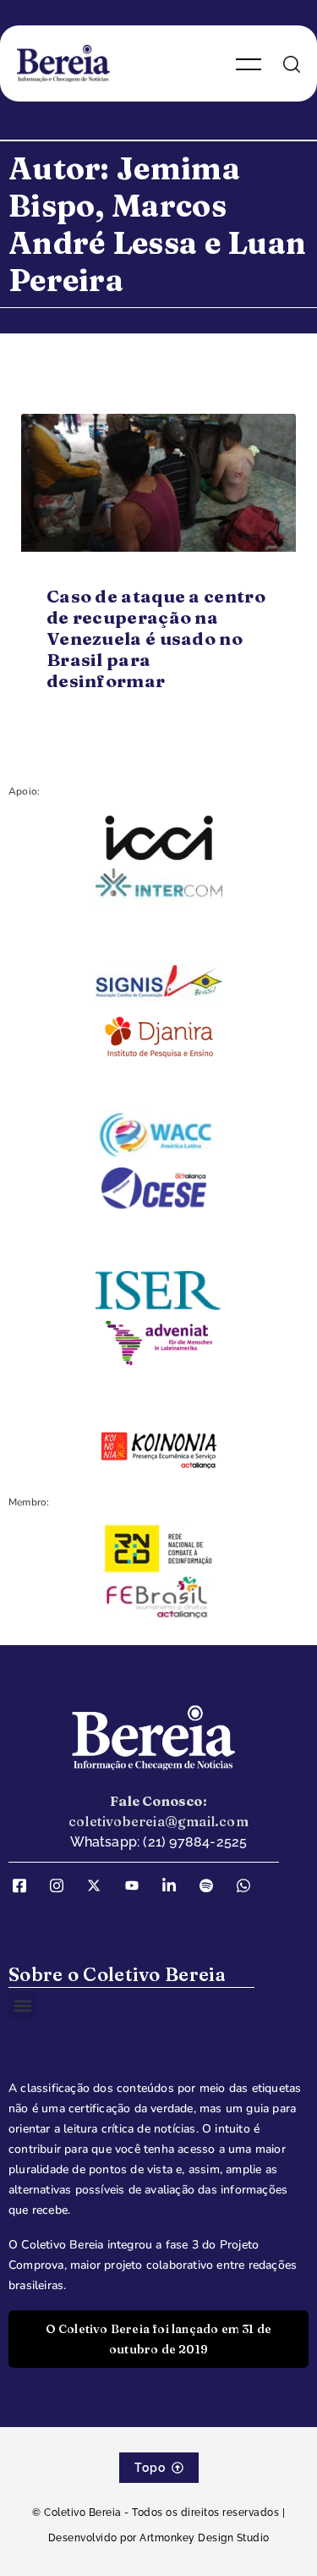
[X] (100, 1885)
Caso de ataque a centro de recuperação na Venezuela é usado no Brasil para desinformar (156, 638)
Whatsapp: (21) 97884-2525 (159, 1842)
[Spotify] (212, 1885)
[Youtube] (138, 1885)
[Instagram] (63, 1885)
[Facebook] (25, 1885)
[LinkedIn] (175, 1885)
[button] (22, 2005)
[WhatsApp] (249, 1885)
